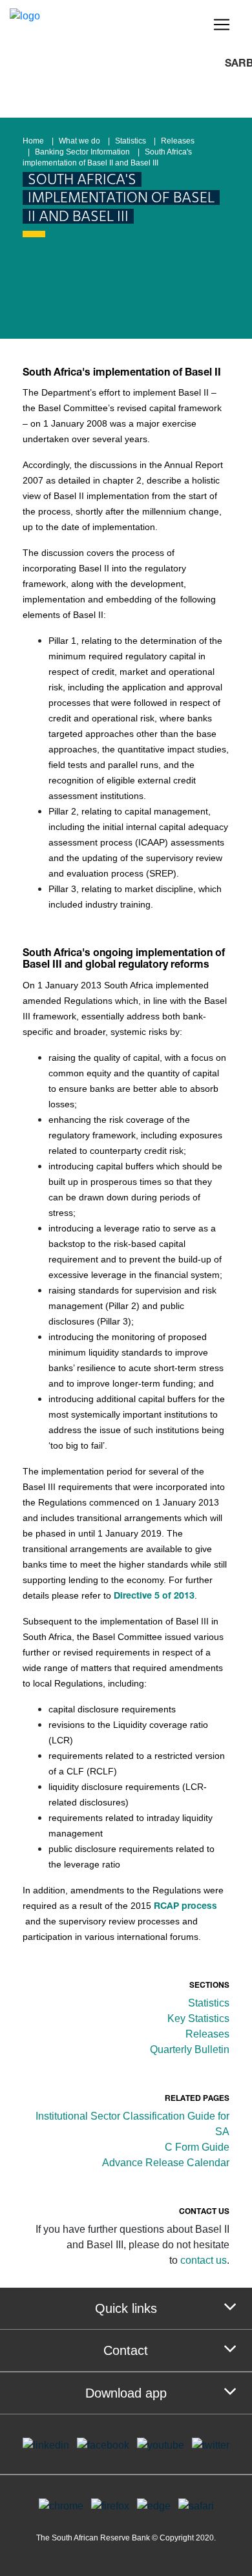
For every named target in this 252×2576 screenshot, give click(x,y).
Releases (178, 141)
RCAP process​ (185, 1907)
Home (33, 141)
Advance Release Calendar (166, 2163)
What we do (79, 141)
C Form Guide (197, 2147)
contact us (204, 2260)
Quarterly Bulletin (190, 2049)
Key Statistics (198, 2018)
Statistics (131, 141)
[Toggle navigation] (222, 25)
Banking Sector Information (82, 152)
